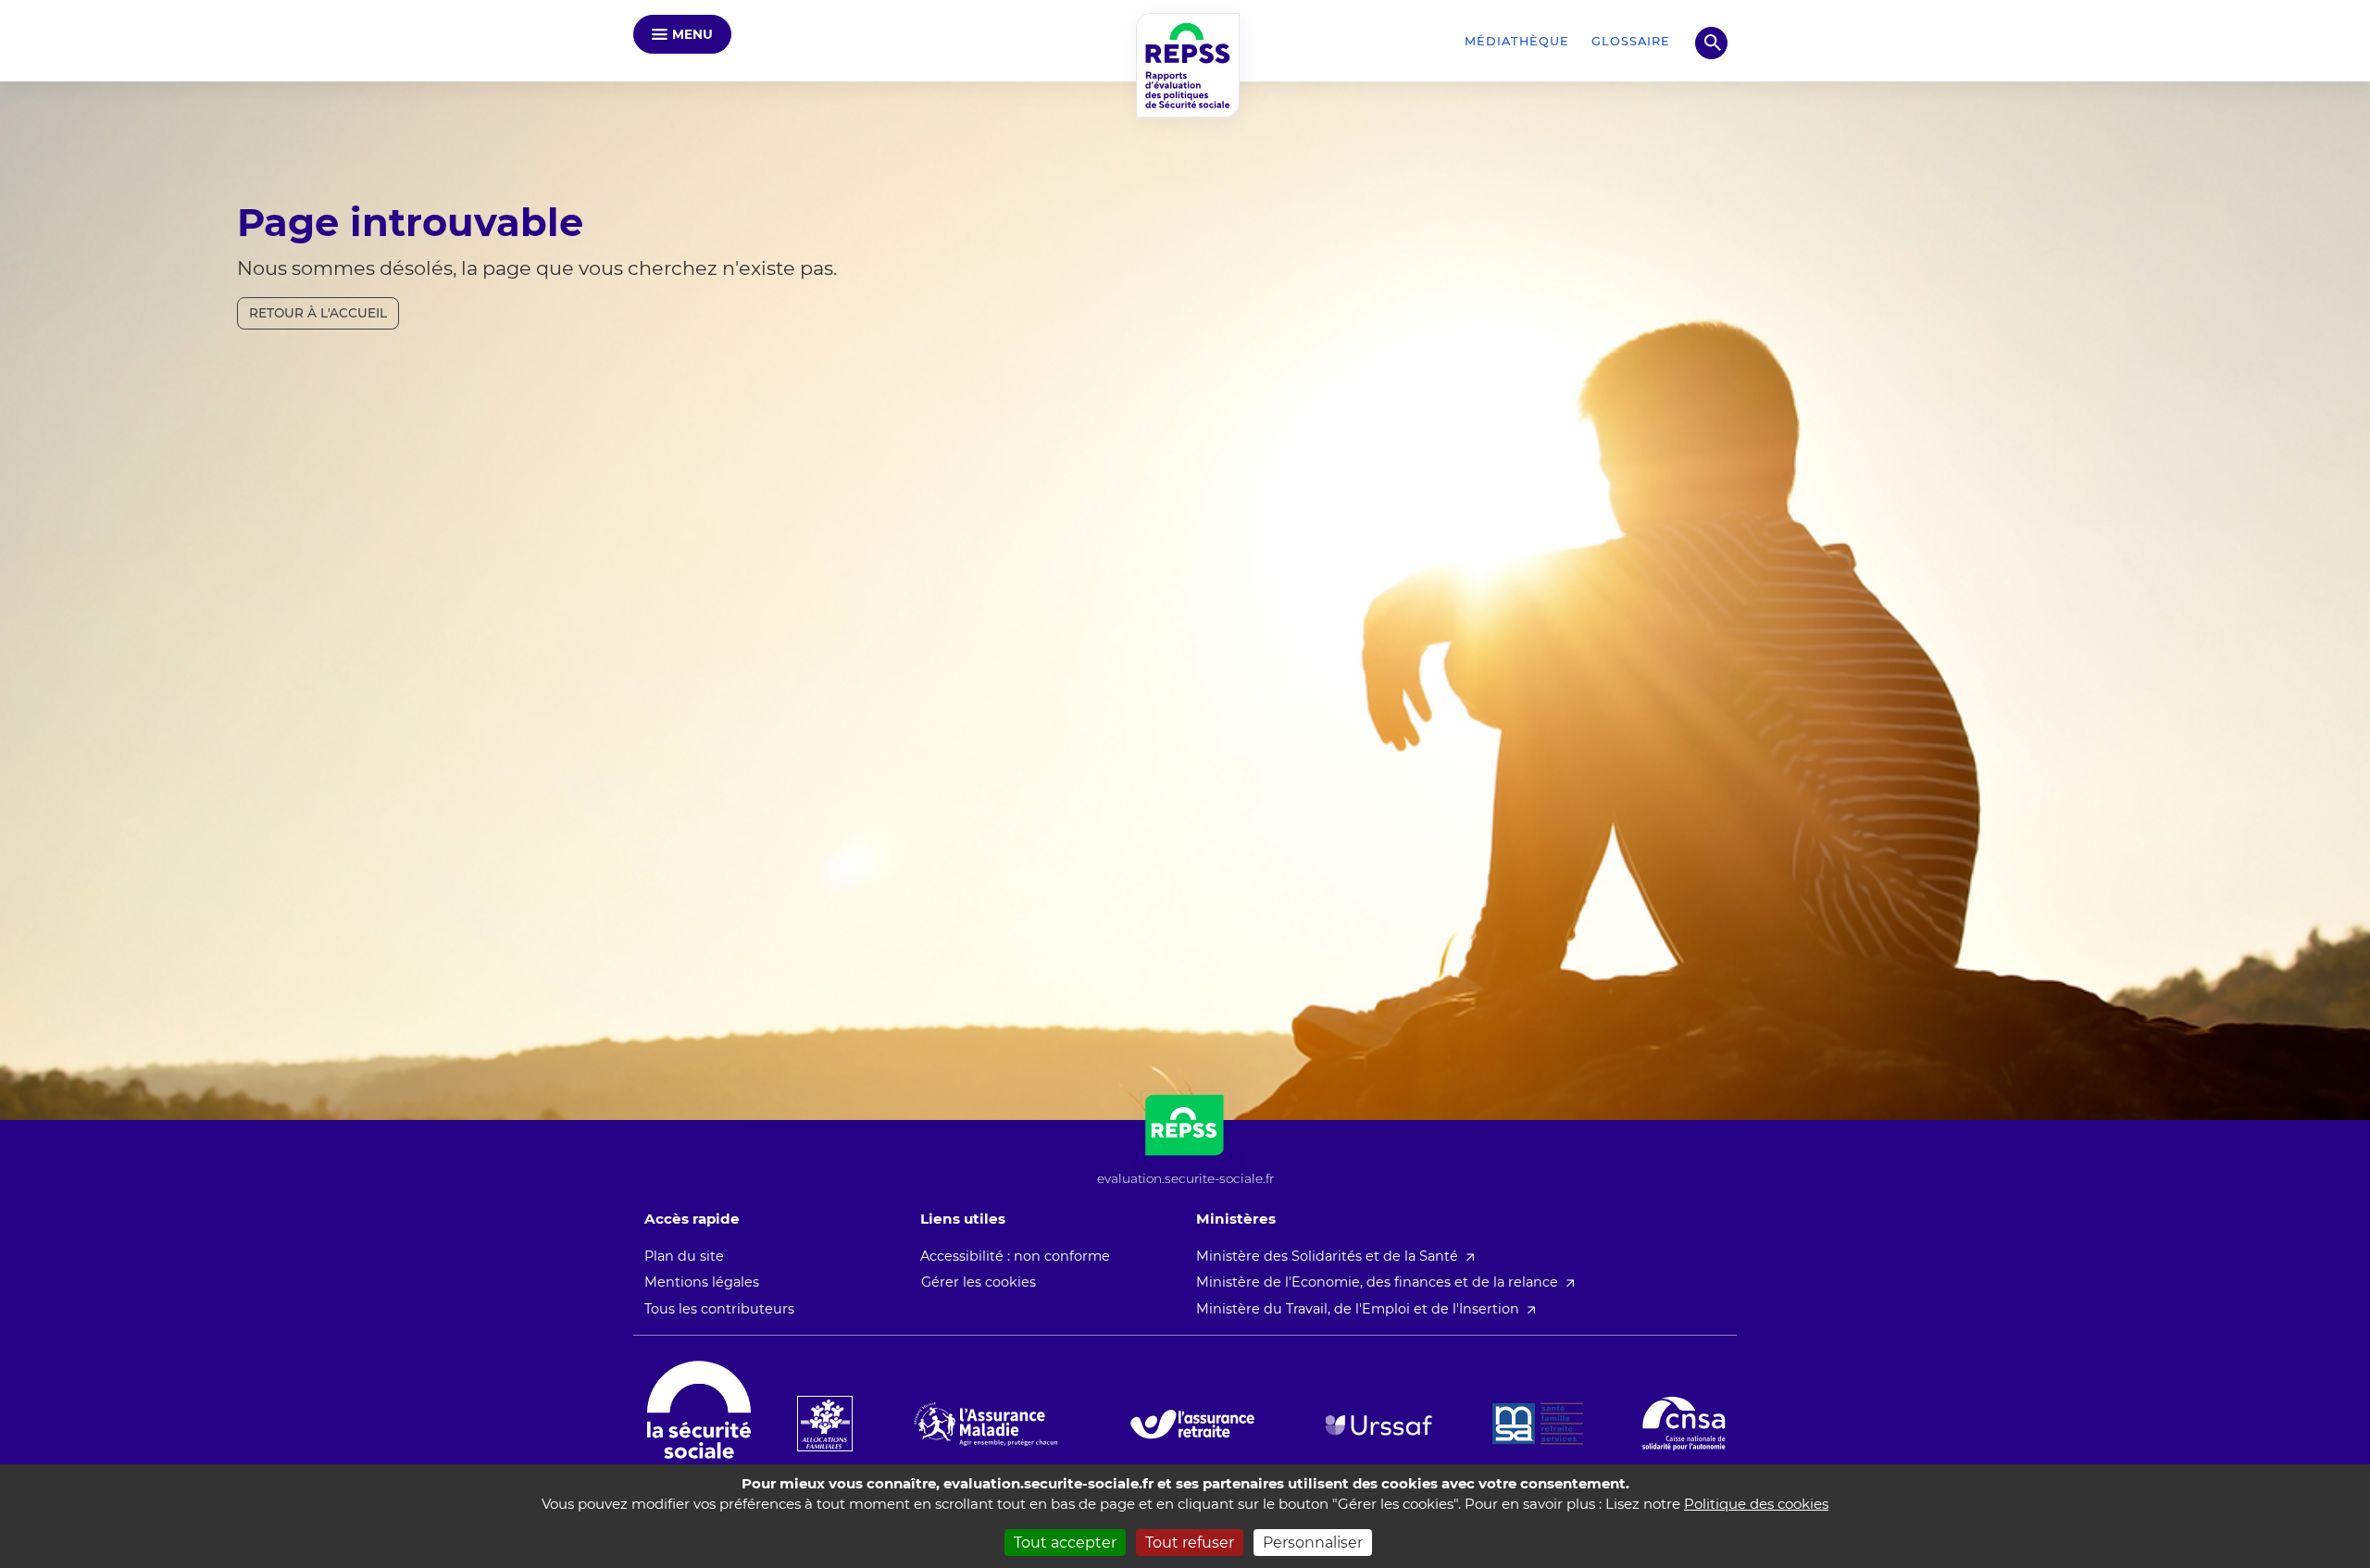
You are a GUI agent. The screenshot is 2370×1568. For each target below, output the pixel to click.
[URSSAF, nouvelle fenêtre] (1378, 1425)
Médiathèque (1517, 41)
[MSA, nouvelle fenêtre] (1538, 1424)
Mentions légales (702, 1282)
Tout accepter (1065, 1543)
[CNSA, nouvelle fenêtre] (1684, 1424)
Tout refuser (1190, 1543)
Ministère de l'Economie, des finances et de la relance (1377, 1282)
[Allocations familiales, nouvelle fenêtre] (825, 1424)
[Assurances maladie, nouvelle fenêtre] (986, 1424)
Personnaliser (1313, 1543)
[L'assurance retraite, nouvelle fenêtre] (1192, 1424)
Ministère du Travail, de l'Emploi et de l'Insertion (1358, 1309)
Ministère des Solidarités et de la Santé (1327, 1256)
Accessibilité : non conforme (1015, 1256)
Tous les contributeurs (719, 1309)
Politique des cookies (1756, 1504)
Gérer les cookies (979, 1282)
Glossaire (1631, 41)
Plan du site (684, 1256)
